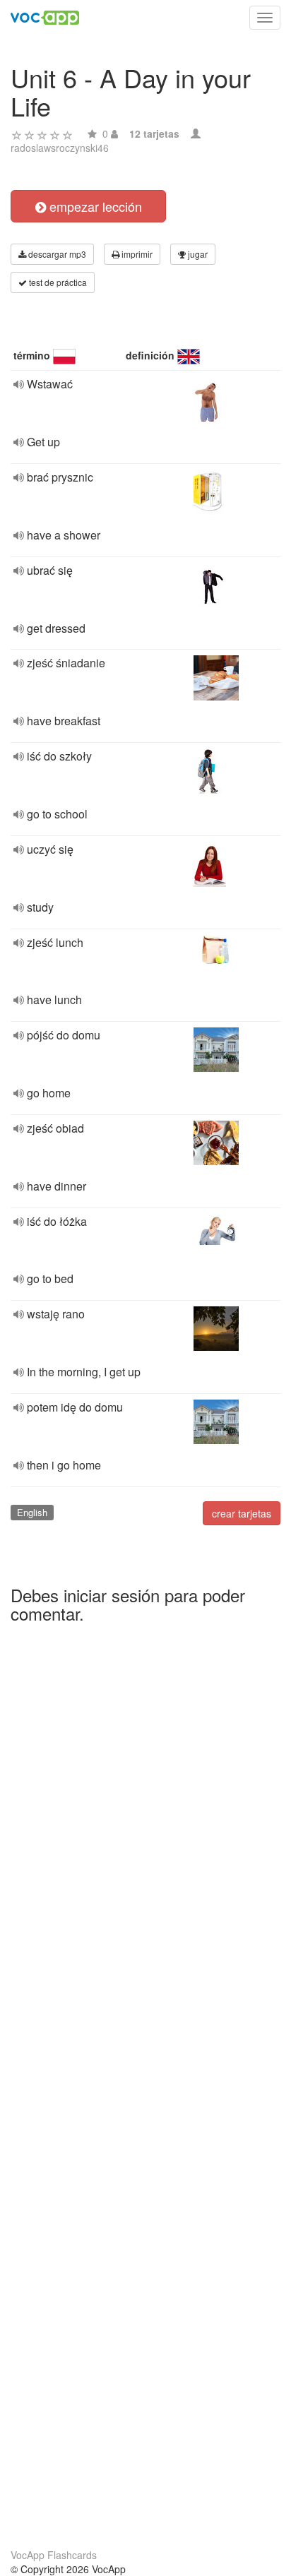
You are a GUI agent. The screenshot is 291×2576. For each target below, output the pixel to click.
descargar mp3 (56, 254)
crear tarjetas (242, 1513)
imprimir (136, 254)
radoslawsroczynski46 (60, 148)
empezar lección (94, 206)
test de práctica (57, 282)
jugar (197, 254)
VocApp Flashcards (54, 2555)
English (32, 1512)
